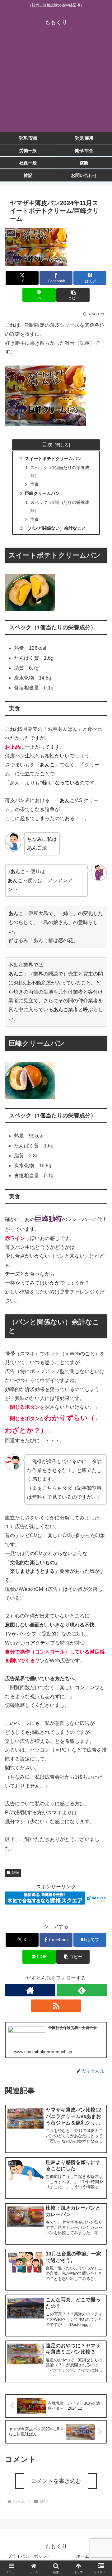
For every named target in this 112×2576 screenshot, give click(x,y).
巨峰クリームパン (42, 493)
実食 (35, 484)
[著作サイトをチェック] (30, 1990)
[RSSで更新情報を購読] (56, 2006)
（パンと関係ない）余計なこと (55, 528)
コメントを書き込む (56, 2481)
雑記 (16, 1873)
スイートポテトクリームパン (53, 459)
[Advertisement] (56, 84)
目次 (47, 445)
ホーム (83, 2556)
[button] (73, 295)
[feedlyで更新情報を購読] (82, 1990)
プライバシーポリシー (29, 2556)
